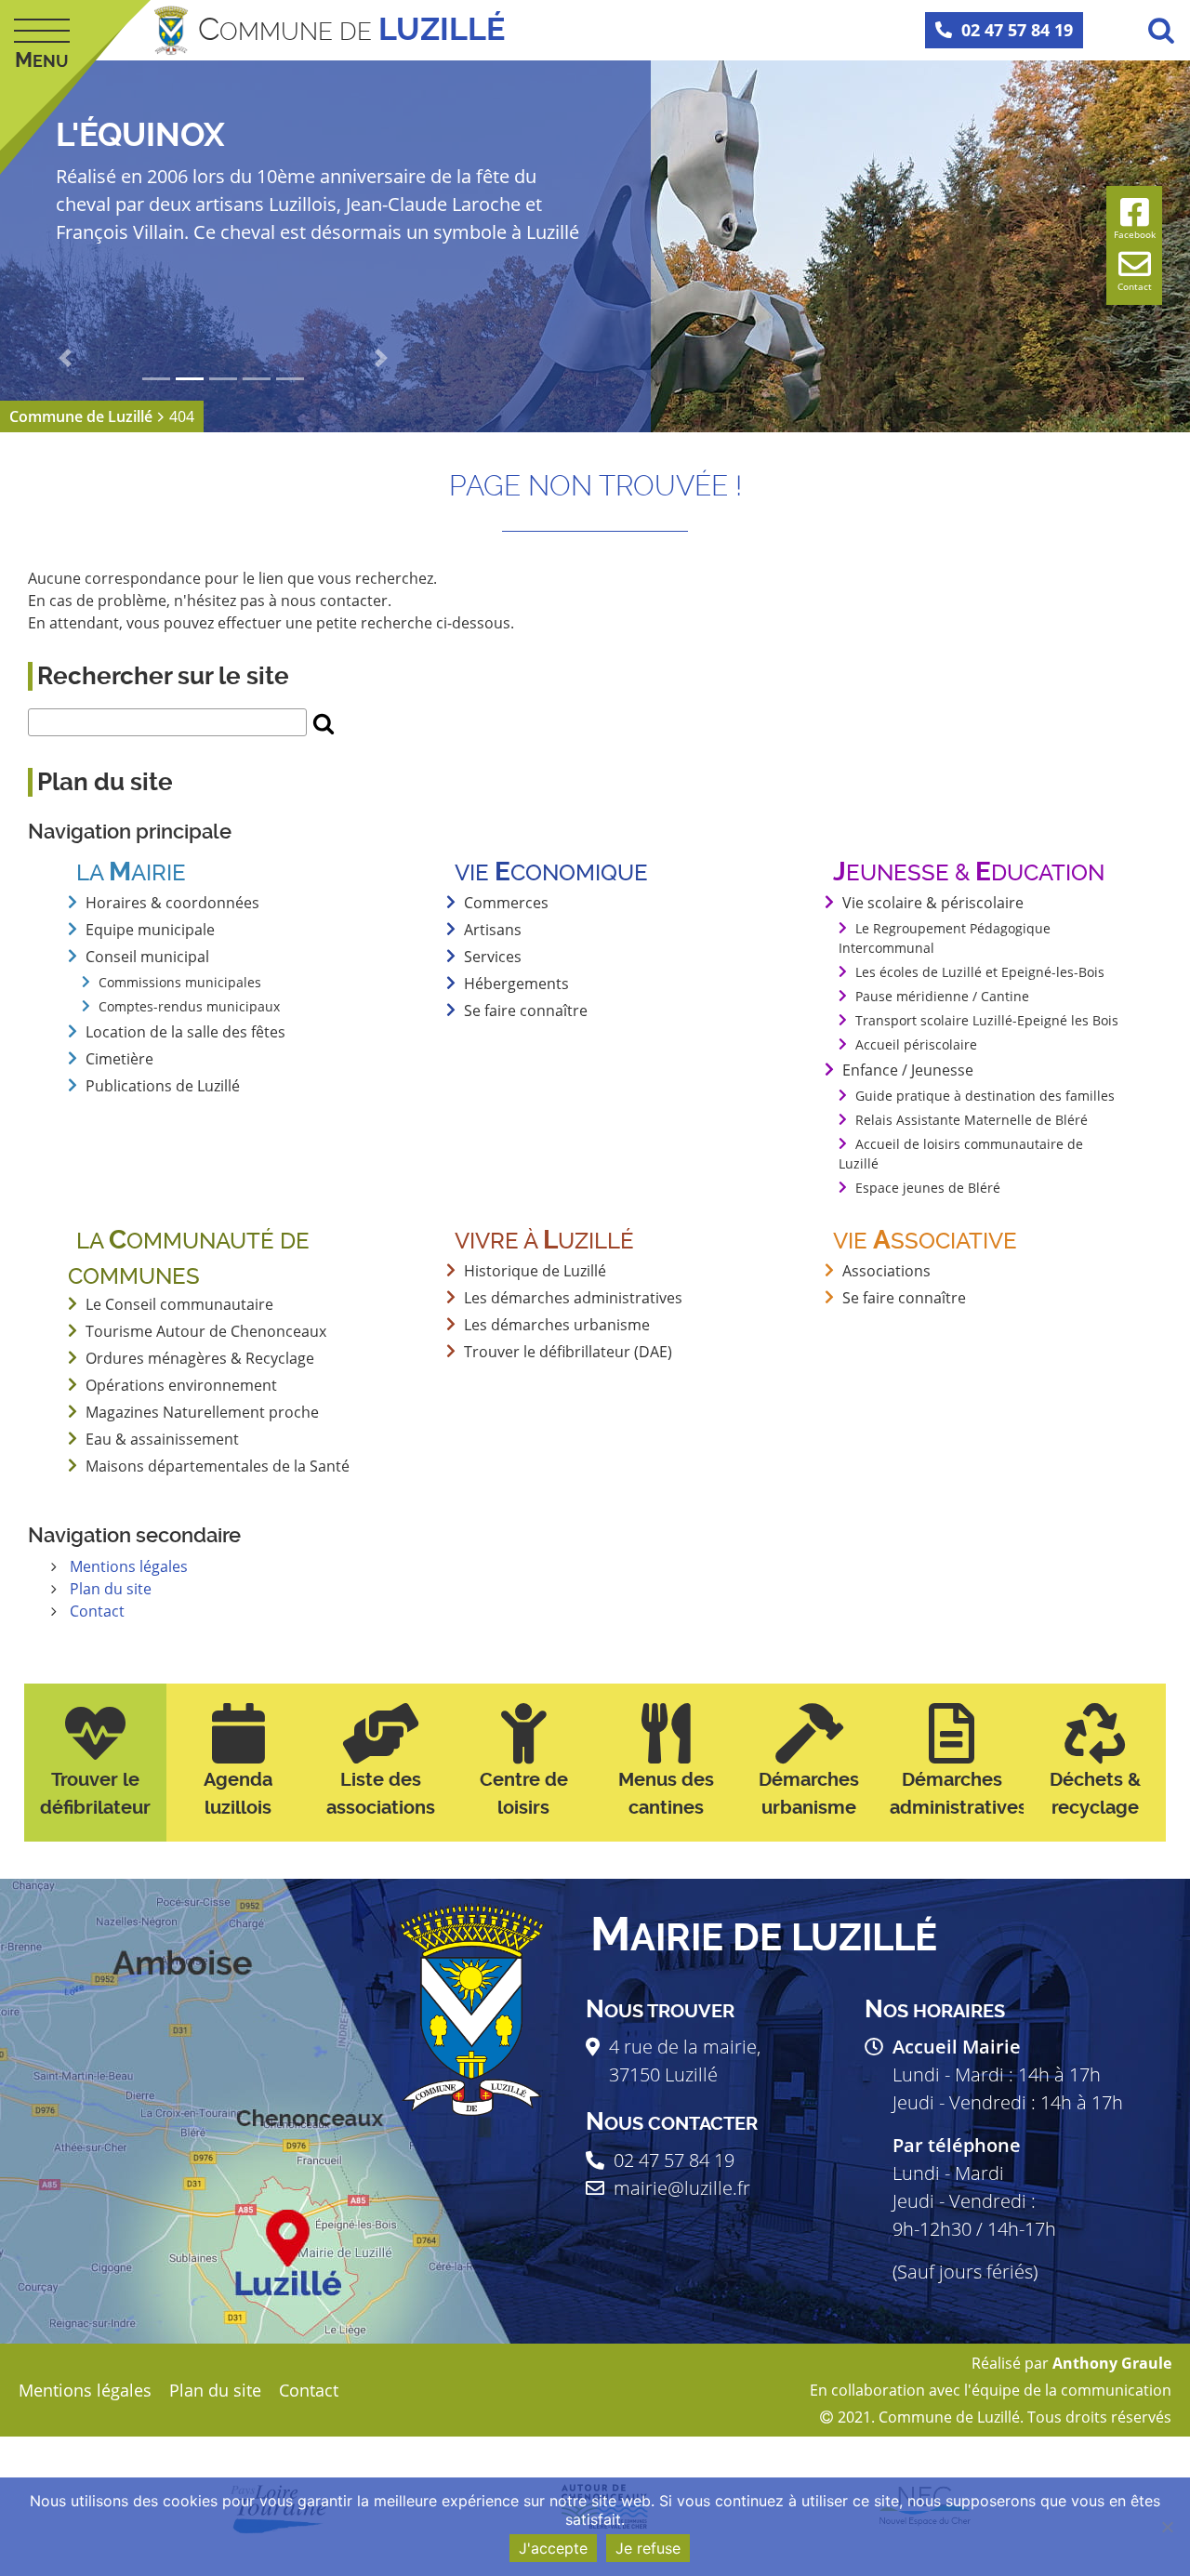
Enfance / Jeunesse (908, 1070)
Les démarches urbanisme (557, 1325)
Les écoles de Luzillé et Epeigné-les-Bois (980, 972)
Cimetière (119, 1059)
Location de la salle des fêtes (185, 1032)
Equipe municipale (150, 930)
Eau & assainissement (162, 1439)
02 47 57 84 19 (1017, 30)
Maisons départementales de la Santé (218, 1466)
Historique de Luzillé (535, 1271)
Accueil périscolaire (916, 1044)
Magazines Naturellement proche (202, 1412)
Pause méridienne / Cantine (942, 996)
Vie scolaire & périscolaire (933, 903)
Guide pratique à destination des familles (985, 1096)
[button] (65, 358)
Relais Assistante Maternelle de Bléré (972, 1120)
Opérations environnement (181, 1385)
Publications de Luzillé (163, 1086)
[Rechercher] (1161, 30)
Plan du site (111, 1589)
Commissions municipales (180, 982)
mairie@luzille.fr (682, 2188)
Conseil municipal (147, 957)
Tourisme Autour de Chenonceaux (206, 1331)
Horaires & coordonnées (172, 903)
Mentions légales (129, 1566)
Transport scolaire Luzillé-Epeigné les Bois (987, 1020)
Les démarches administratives (573, 1298)
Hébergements (516, 984)
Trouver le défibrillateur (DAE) (568, 1352)
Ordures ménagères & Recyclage (200, 1358)
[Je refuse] (1167, 2527)
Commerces (506, 903)
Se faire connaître (526, 1011)
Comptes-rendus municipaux (189, 1006)
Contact (97, 1611)
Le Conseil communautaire (179, 1304)
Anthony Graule (1112, 2363)
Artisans (493, 930)
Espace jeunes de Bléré (928, 1188)
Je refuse (648, 2548)
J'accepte (553, 2548)
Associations (886, 1271)
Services (493, 957)
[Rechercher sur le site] (324, 722)
